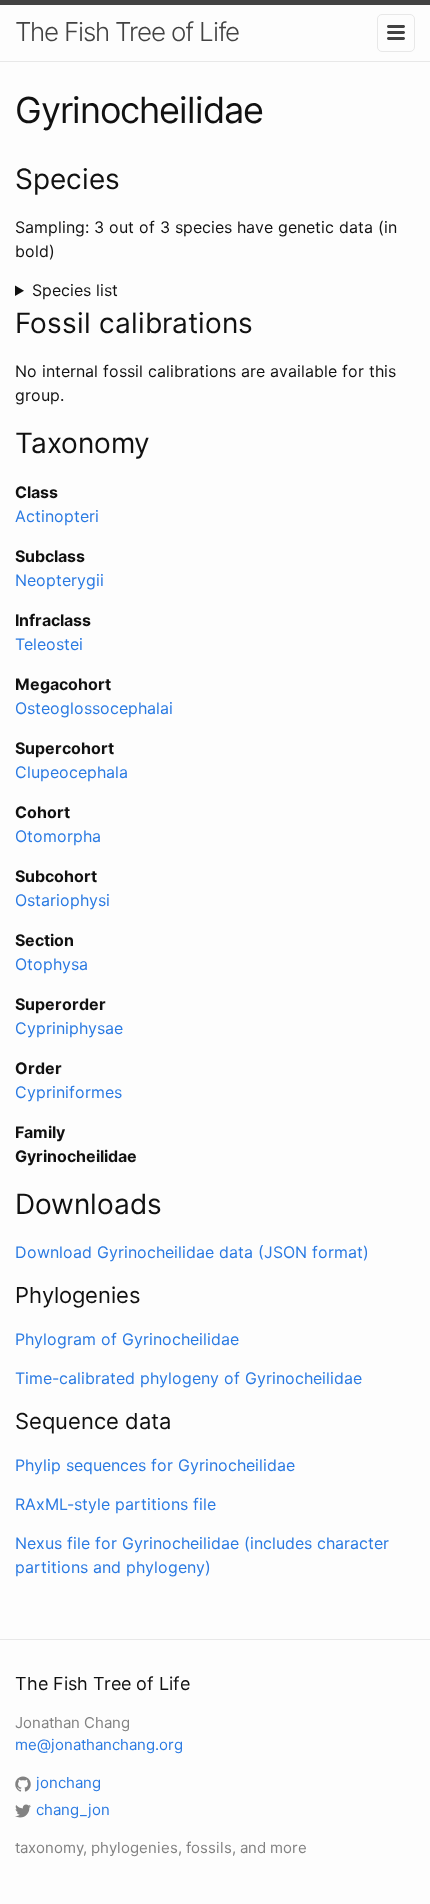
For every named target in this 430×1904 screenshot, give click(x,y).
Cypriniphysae (69, 1028)
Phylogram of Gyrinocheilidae (127, 1339)
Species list (75, 290)
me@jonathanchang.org (99, 1744)
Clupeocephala (71, 772)
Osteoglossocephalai (94, 708)
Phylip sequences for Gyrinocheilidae (155, 1465)
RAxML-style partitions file (115, 1504)
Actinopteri (57, 516)
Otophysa (51, 964)
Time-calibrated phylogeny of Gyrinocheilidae (188, 1378)
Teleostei (49, 644)
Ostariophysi (62, 900)
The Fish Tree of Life (127, 31)
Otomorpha (58, 836)
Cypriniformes (68, 1092)
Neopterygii (59, 580)
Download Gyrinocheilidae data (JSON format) (192, 1252)
